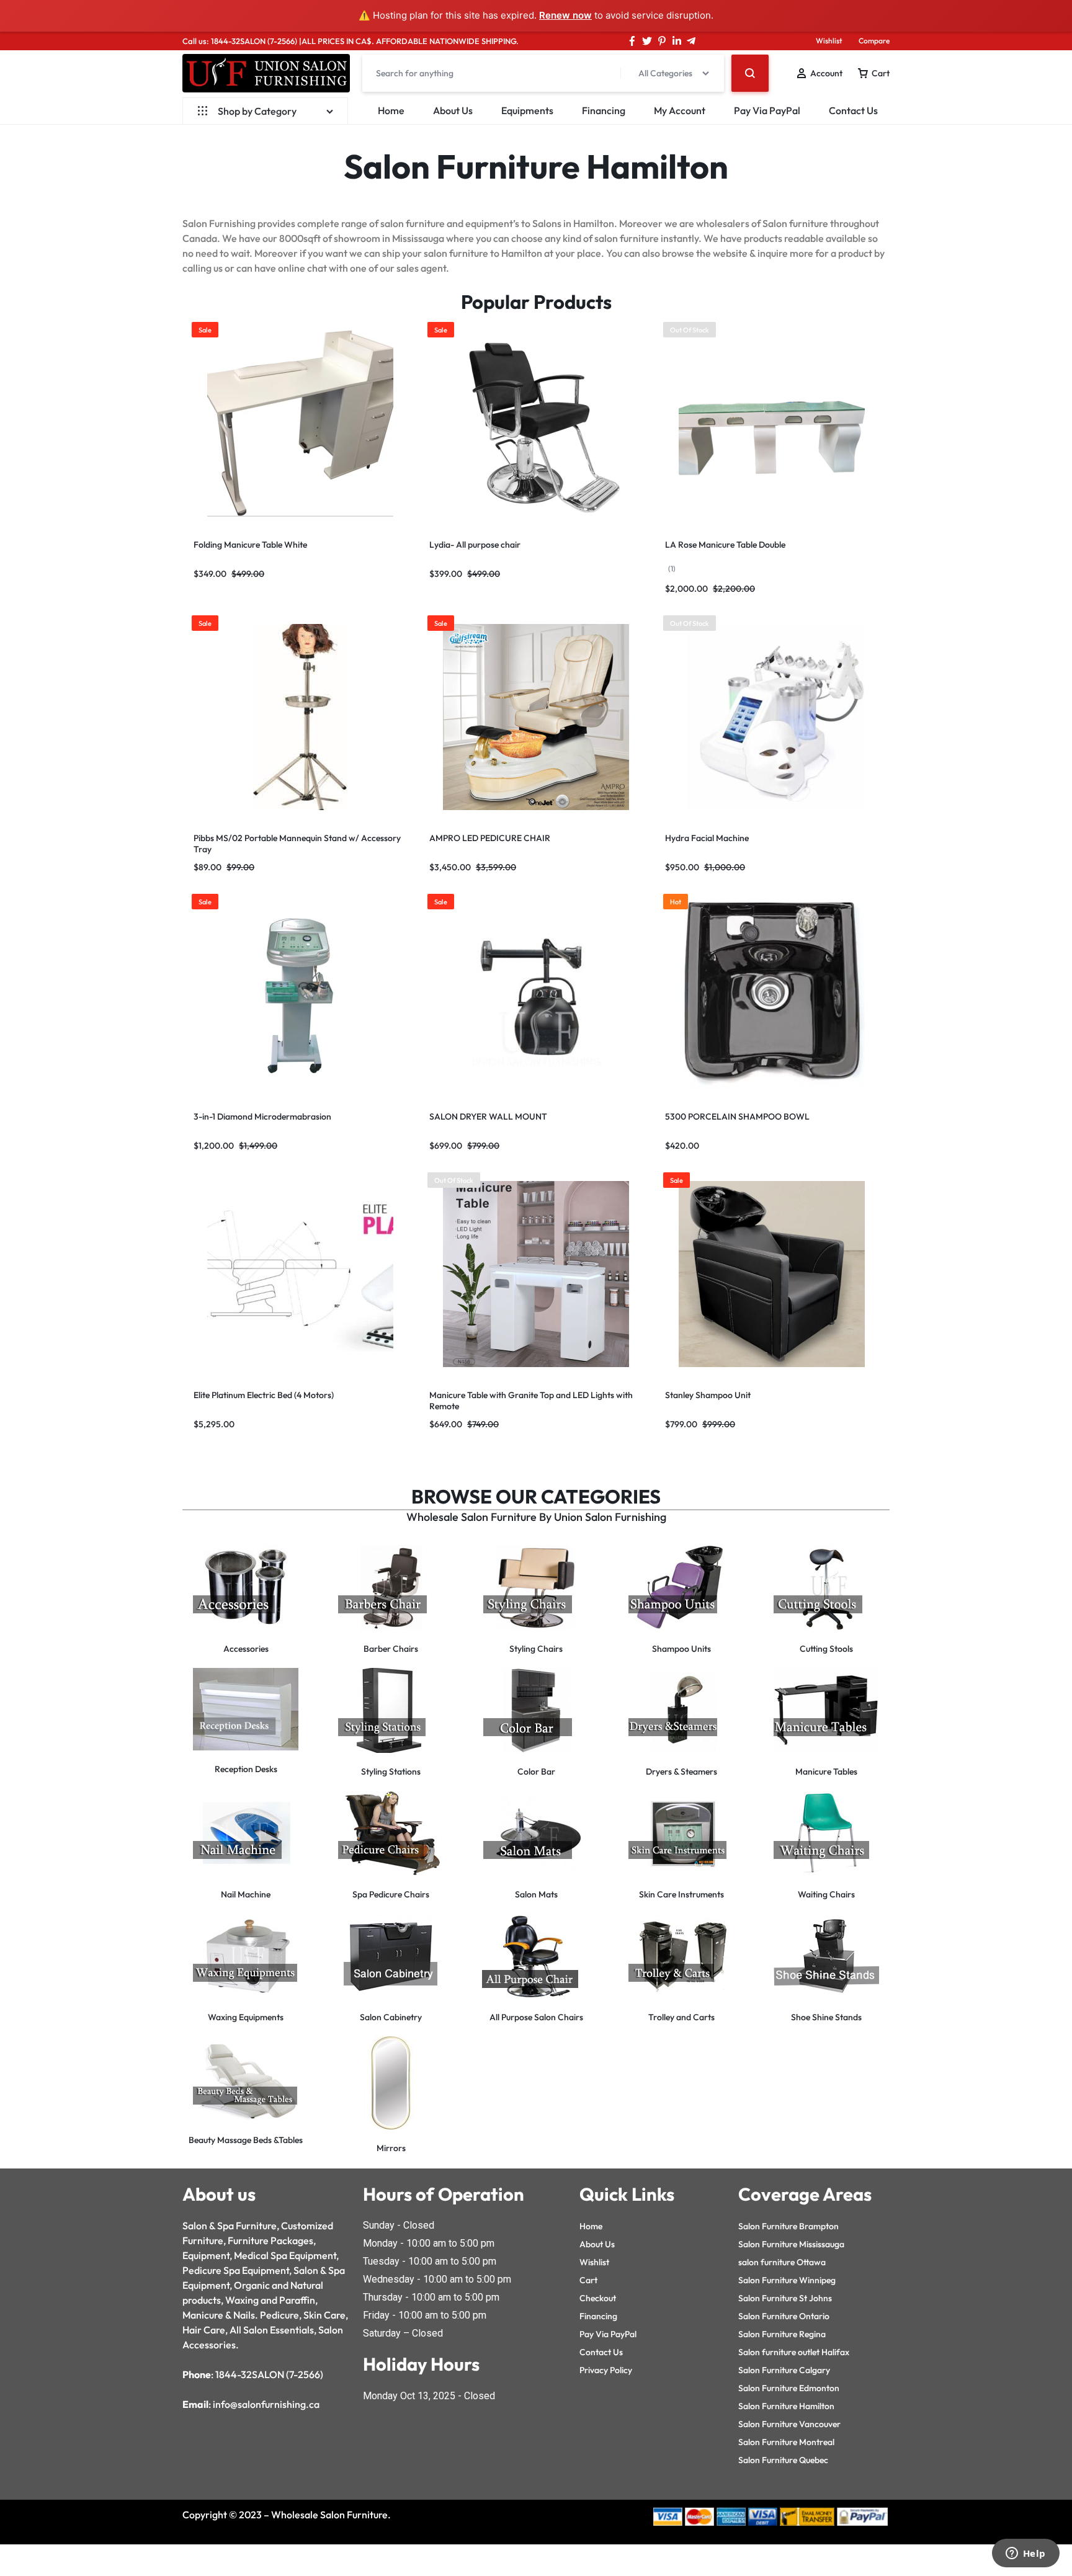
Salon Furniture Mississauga (791, 2244)
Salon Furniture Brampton (788, 2226)
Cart (588, 2280)
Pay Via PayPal (767, 110)
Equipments (527, 110)
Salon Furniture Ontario (784, 2316)
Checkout (598, 2298)
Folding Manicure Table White (250, 545)
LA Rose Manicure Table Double (725, 545)
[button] (195, 423)
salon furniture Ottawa (782, 2262)
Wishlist (829, 41)
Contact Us (853, 110)
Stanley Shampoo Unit (708, 1395)
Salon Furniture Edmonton (789, 2388)
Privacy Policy (606, 2370)
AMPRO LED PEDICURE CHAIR (490, 838)
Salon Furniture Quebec (783, 2460)
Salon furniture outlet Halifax (794, 2352)
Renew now (565, 15)
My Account (680, 110)
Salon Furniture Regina (782, 2334)
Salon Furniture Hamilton (786, 2406)
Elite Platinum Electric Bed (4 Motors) (264, 1395)
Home (391, 110)
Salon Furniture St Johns (785, 2298)
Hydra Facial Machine (707, 838)
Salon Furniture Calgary (784, 2370)
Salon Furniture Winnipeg (787, 2280)
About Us (453, 110)
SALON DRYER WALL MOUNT (488, 1116)
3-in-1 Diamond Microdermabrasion (262, 1116)
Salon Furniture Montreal (786, 2442)
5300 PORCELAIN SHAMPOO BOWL (737, 1116)
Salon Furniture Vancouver (789, 2424)
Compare (874, 41)
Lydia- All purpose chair (475, 545)
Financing (604, 110)
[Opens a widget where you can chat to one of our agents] (1025, 2554)
